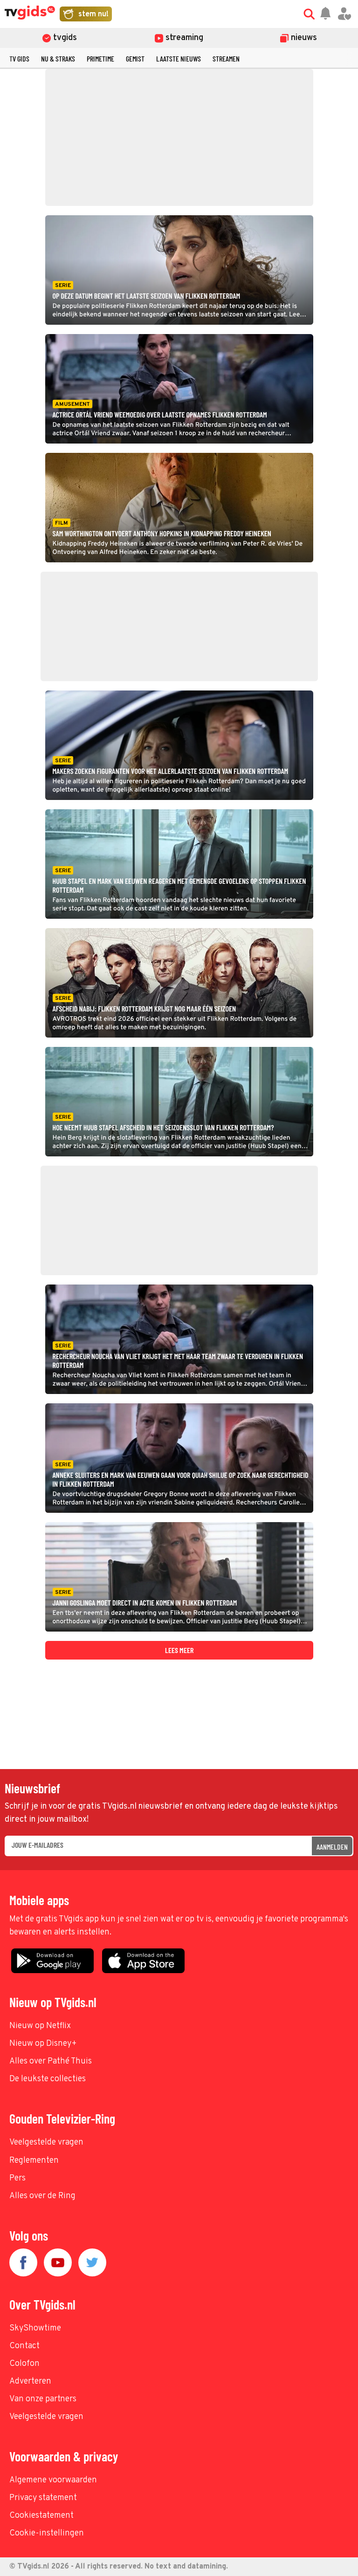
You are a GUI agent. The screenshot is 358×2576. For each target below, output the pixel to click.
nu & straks (58, 58)
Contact (24, 2346)
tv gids (19, 58)
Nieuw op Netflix (40, 2026)
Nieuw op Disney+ (43, 2044)
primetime (100, 58)
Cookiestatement (41, 2516)
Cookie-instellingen (47, 2533)
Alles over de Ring (42, 2196)
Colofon (24, 2364)
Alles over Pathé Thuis (51, 2061)
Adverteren (30, 2381)
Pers (17, 2178)
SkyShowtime (35, 2328)
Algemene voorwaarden (53, 2480)
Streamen (226, 58)
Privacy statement (43, 2498)
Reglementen (34, 2161)
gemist (135, 58)
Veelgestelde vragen (46, 2142)
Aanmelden (332, 1847)
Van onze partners (43, 2399)
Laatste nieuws (179, 58)
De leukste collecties (48, 2079)
